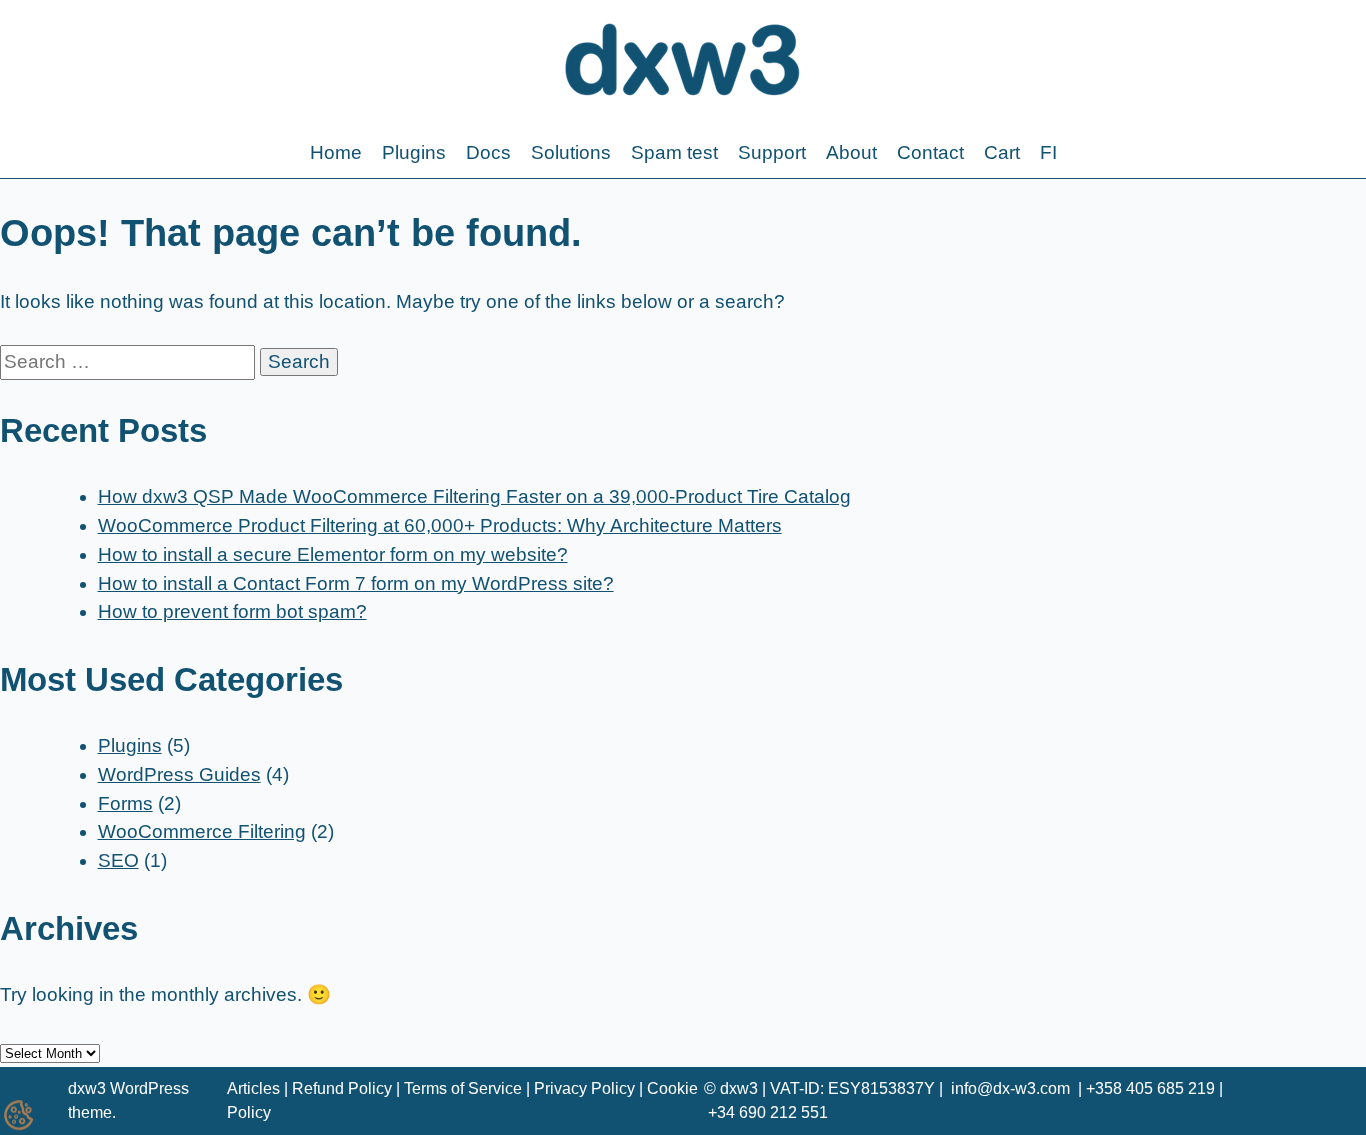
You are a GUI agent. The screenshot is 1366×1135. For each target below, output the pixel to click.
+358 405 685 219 (1150, 1088)
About (851, 152)
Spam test (674, 152)
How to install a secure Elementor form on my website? (333, 554)
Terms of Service (463, 1088)
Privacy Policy (584, 1088)
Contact (930, 152)
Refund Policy (342, 1088)
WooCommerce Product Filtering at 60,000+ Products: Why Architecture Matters (440, 525)
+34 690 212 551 (768, 1112)
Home (336, 152)
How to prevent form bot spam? (232, 611)
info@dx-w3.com (1010, 1088)
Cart (1002, 152)
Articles (253, 1088)
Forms (125, 803)
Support (772, 152)
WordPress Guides (179, 774)
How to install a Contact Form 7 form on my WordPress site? (356, 583)
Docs (488, 152)
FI (1048, 152)
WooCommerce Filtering (202, 831)
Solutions (571, 152)
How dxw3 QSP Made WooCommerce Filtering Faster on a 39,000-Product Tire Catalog (474, 496)
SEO (118, 860)
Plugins (414, 152)
